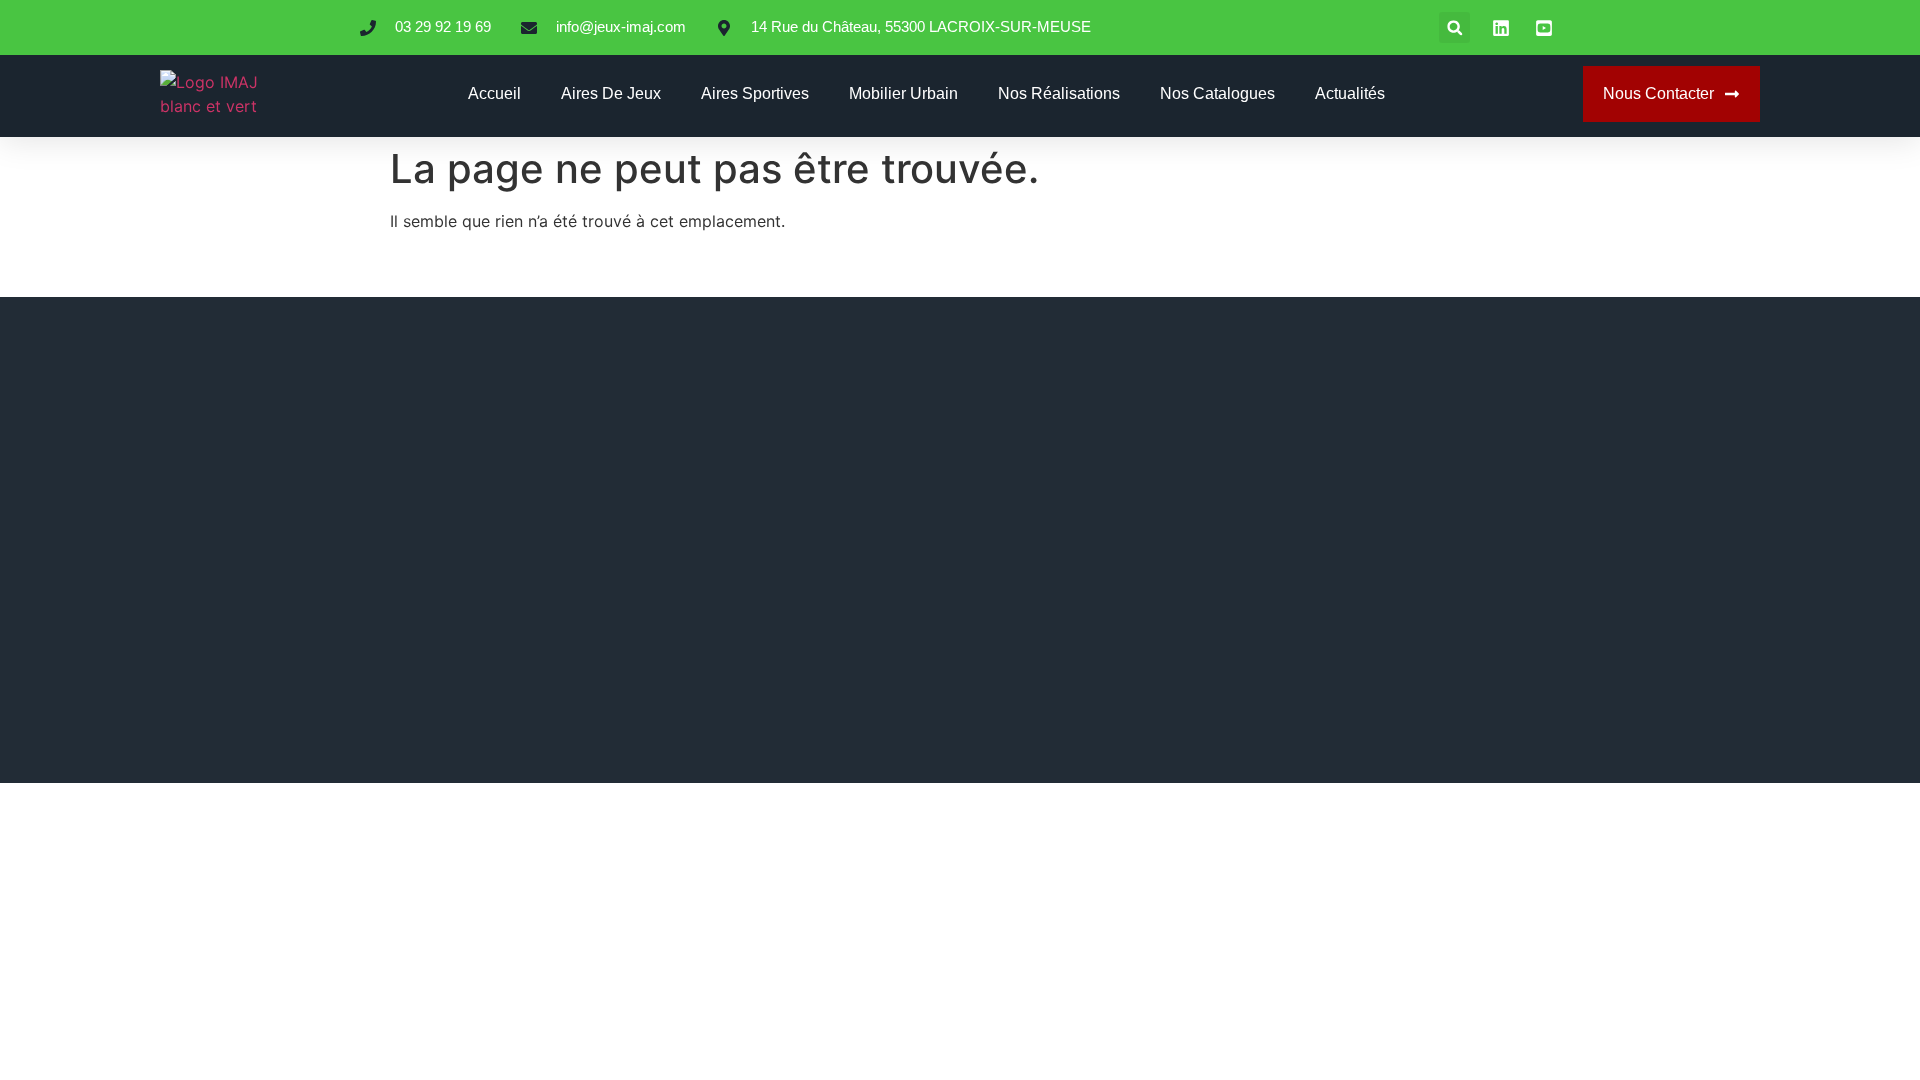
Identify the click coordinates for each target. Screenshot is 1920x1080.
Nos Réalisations (1059, 93)
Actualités (1350, 93)
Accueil (494, 93)
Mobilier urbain (903, 93)
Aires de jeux (611, 93)
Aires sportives (755, 93)
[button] (1454, 27)
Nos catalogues (1217, 93)
